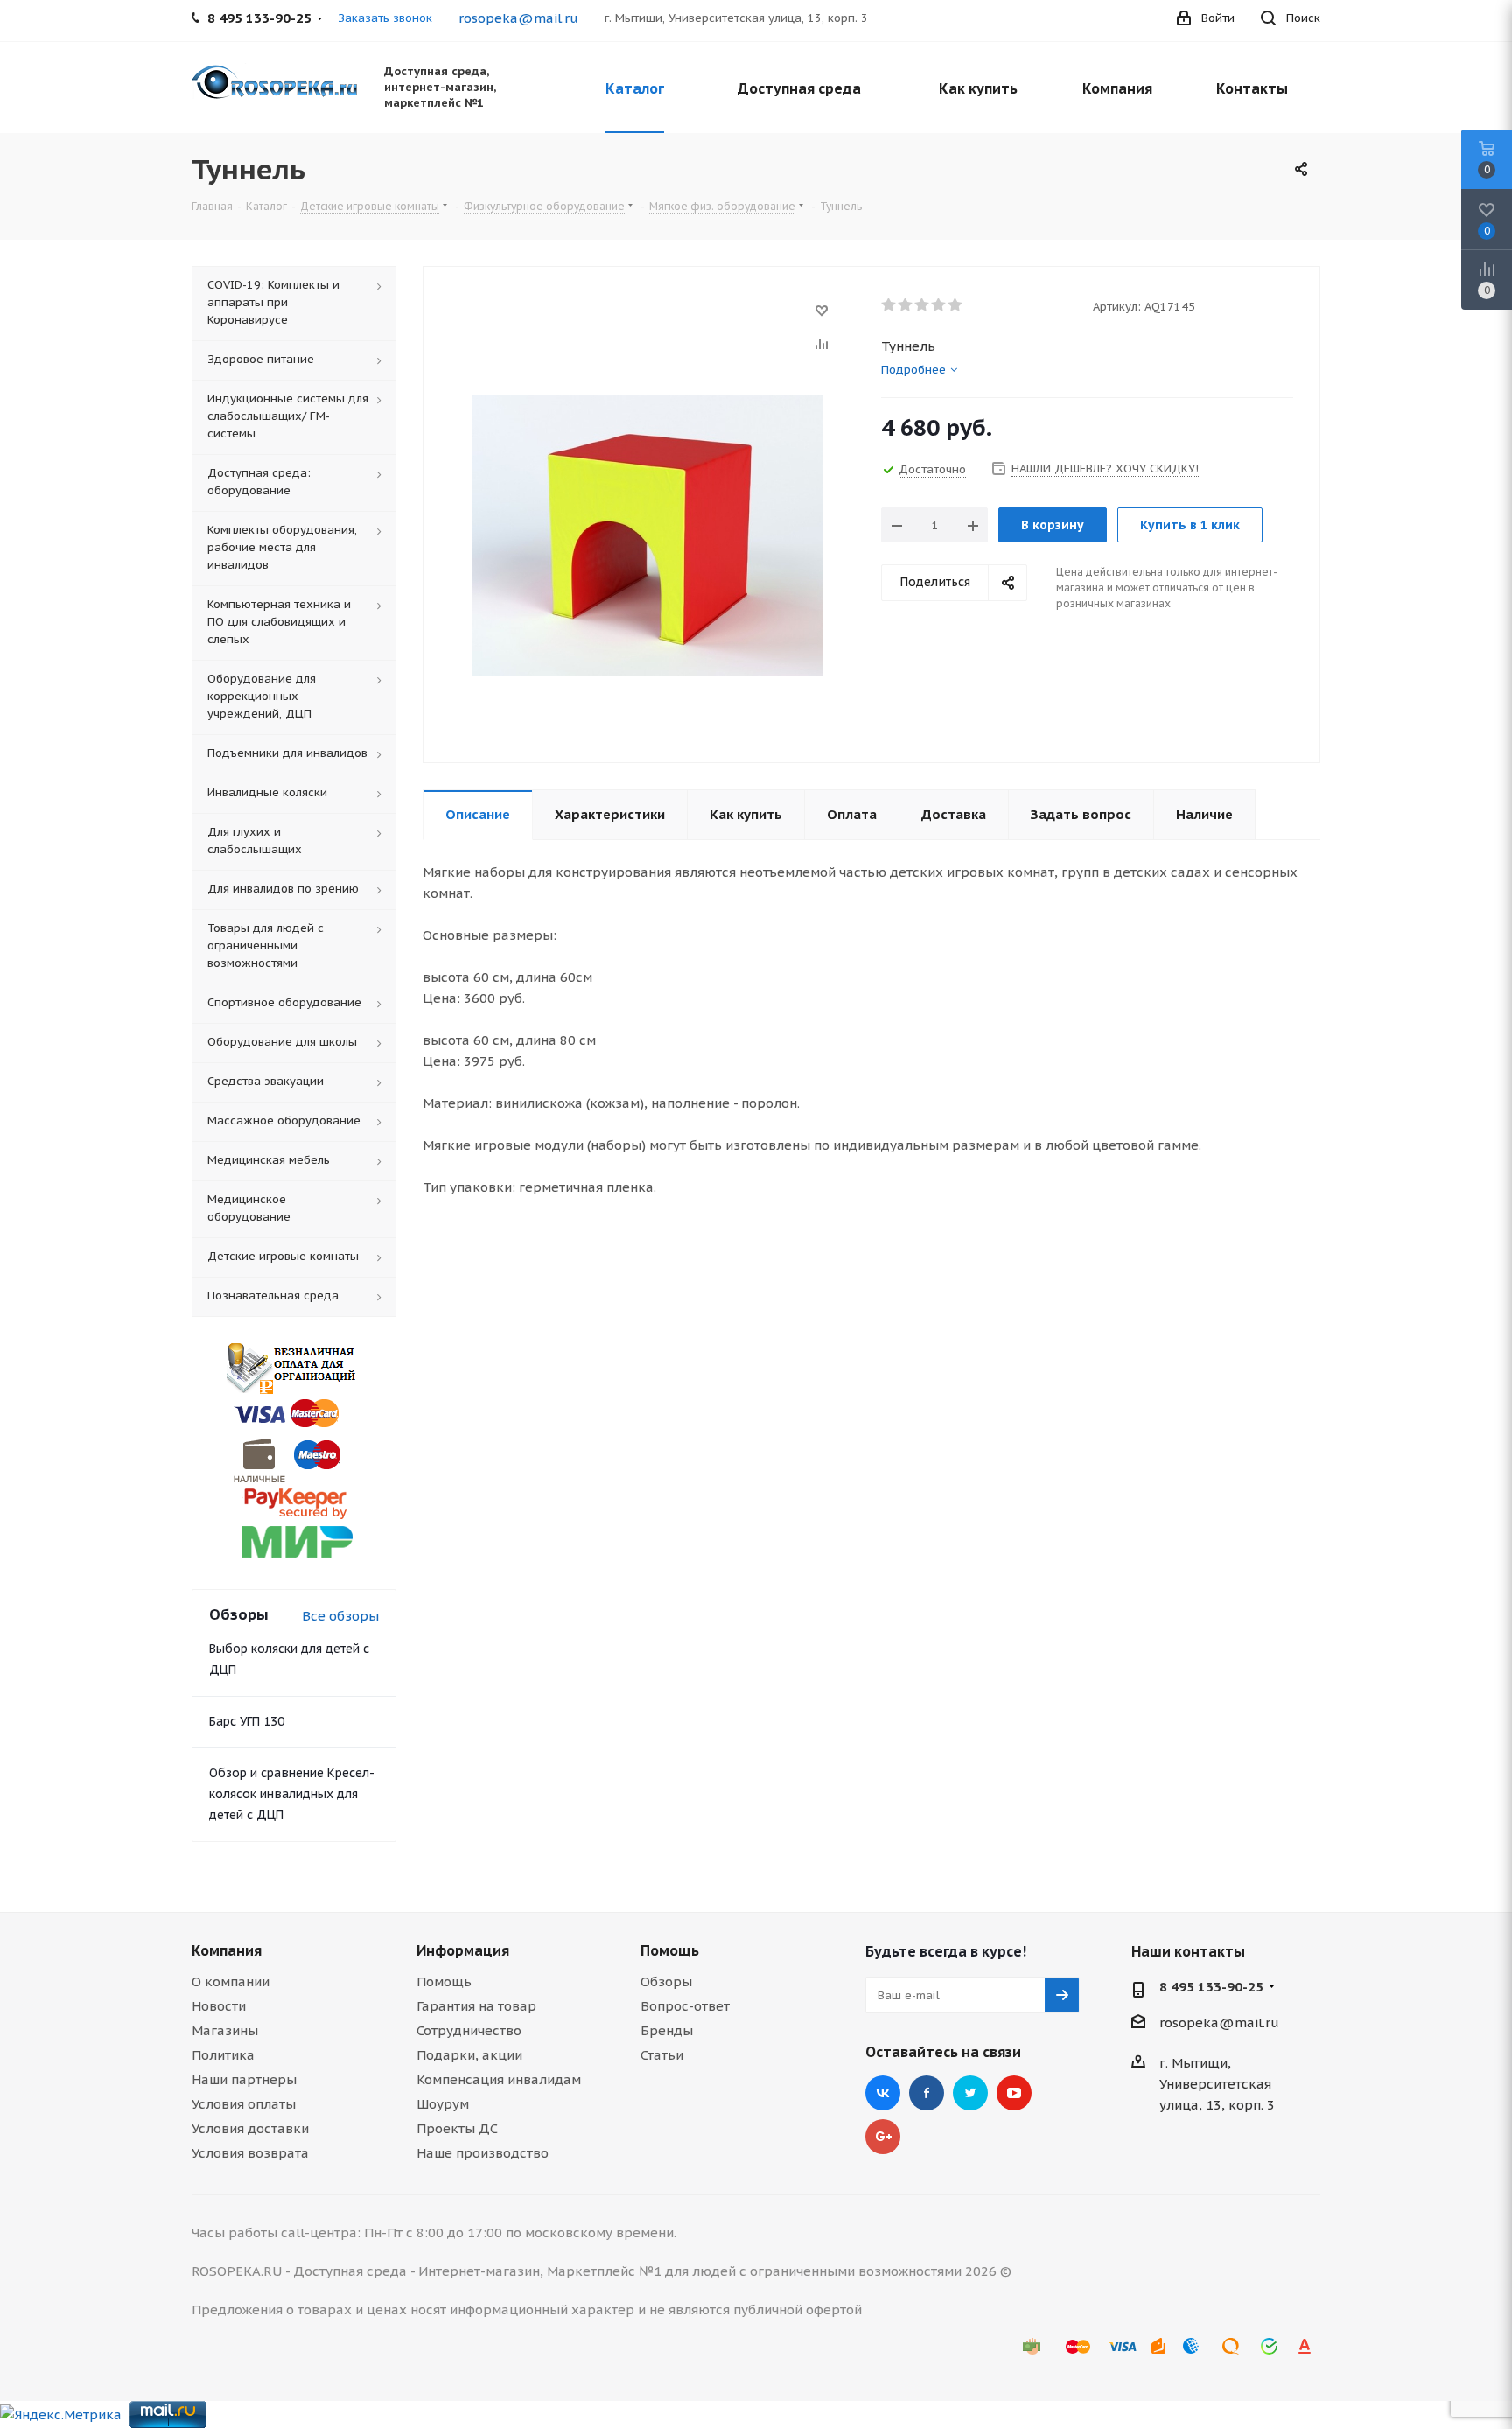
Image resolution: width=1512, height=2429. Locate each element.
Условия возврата (250, 2153)
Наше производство (483, 2153)
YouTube (1014, 2093)
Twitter (970, 2093)
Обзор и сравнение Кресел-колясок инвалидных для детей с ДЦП (292, 1794)
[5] (956, 305)
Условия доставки (250, 2128)
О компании (231, 1981)
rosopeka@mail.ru (518, 18)
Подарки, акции (469, 2055)
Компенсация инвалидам (499, 2079)
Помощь (444, 1981)
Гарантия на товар (476, 2006)
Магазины (225, 2030)
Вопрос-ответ (685, 2006)
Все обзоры (340, 1616)
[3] (923, 305)
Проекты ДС (457, 2128)
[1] (889, 305)
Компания (227, 1950)
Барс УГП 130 (247, 1721)
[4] (939, 305)
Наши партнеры (244, 2079)
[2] (906, 305)
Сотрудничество (469, 2030)
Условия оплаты (244, 2104)
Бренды (667, 2030)
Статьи (662, 2055)
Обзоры (666, 1981)
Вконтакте (883, 2093)
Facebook (927, 2093)
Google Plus (883, 2137)
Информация (463, 1950)
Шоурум (443, 2104)
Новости (219, 2006)
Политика (223, 2055)
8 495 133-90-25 (1211, 1987)
